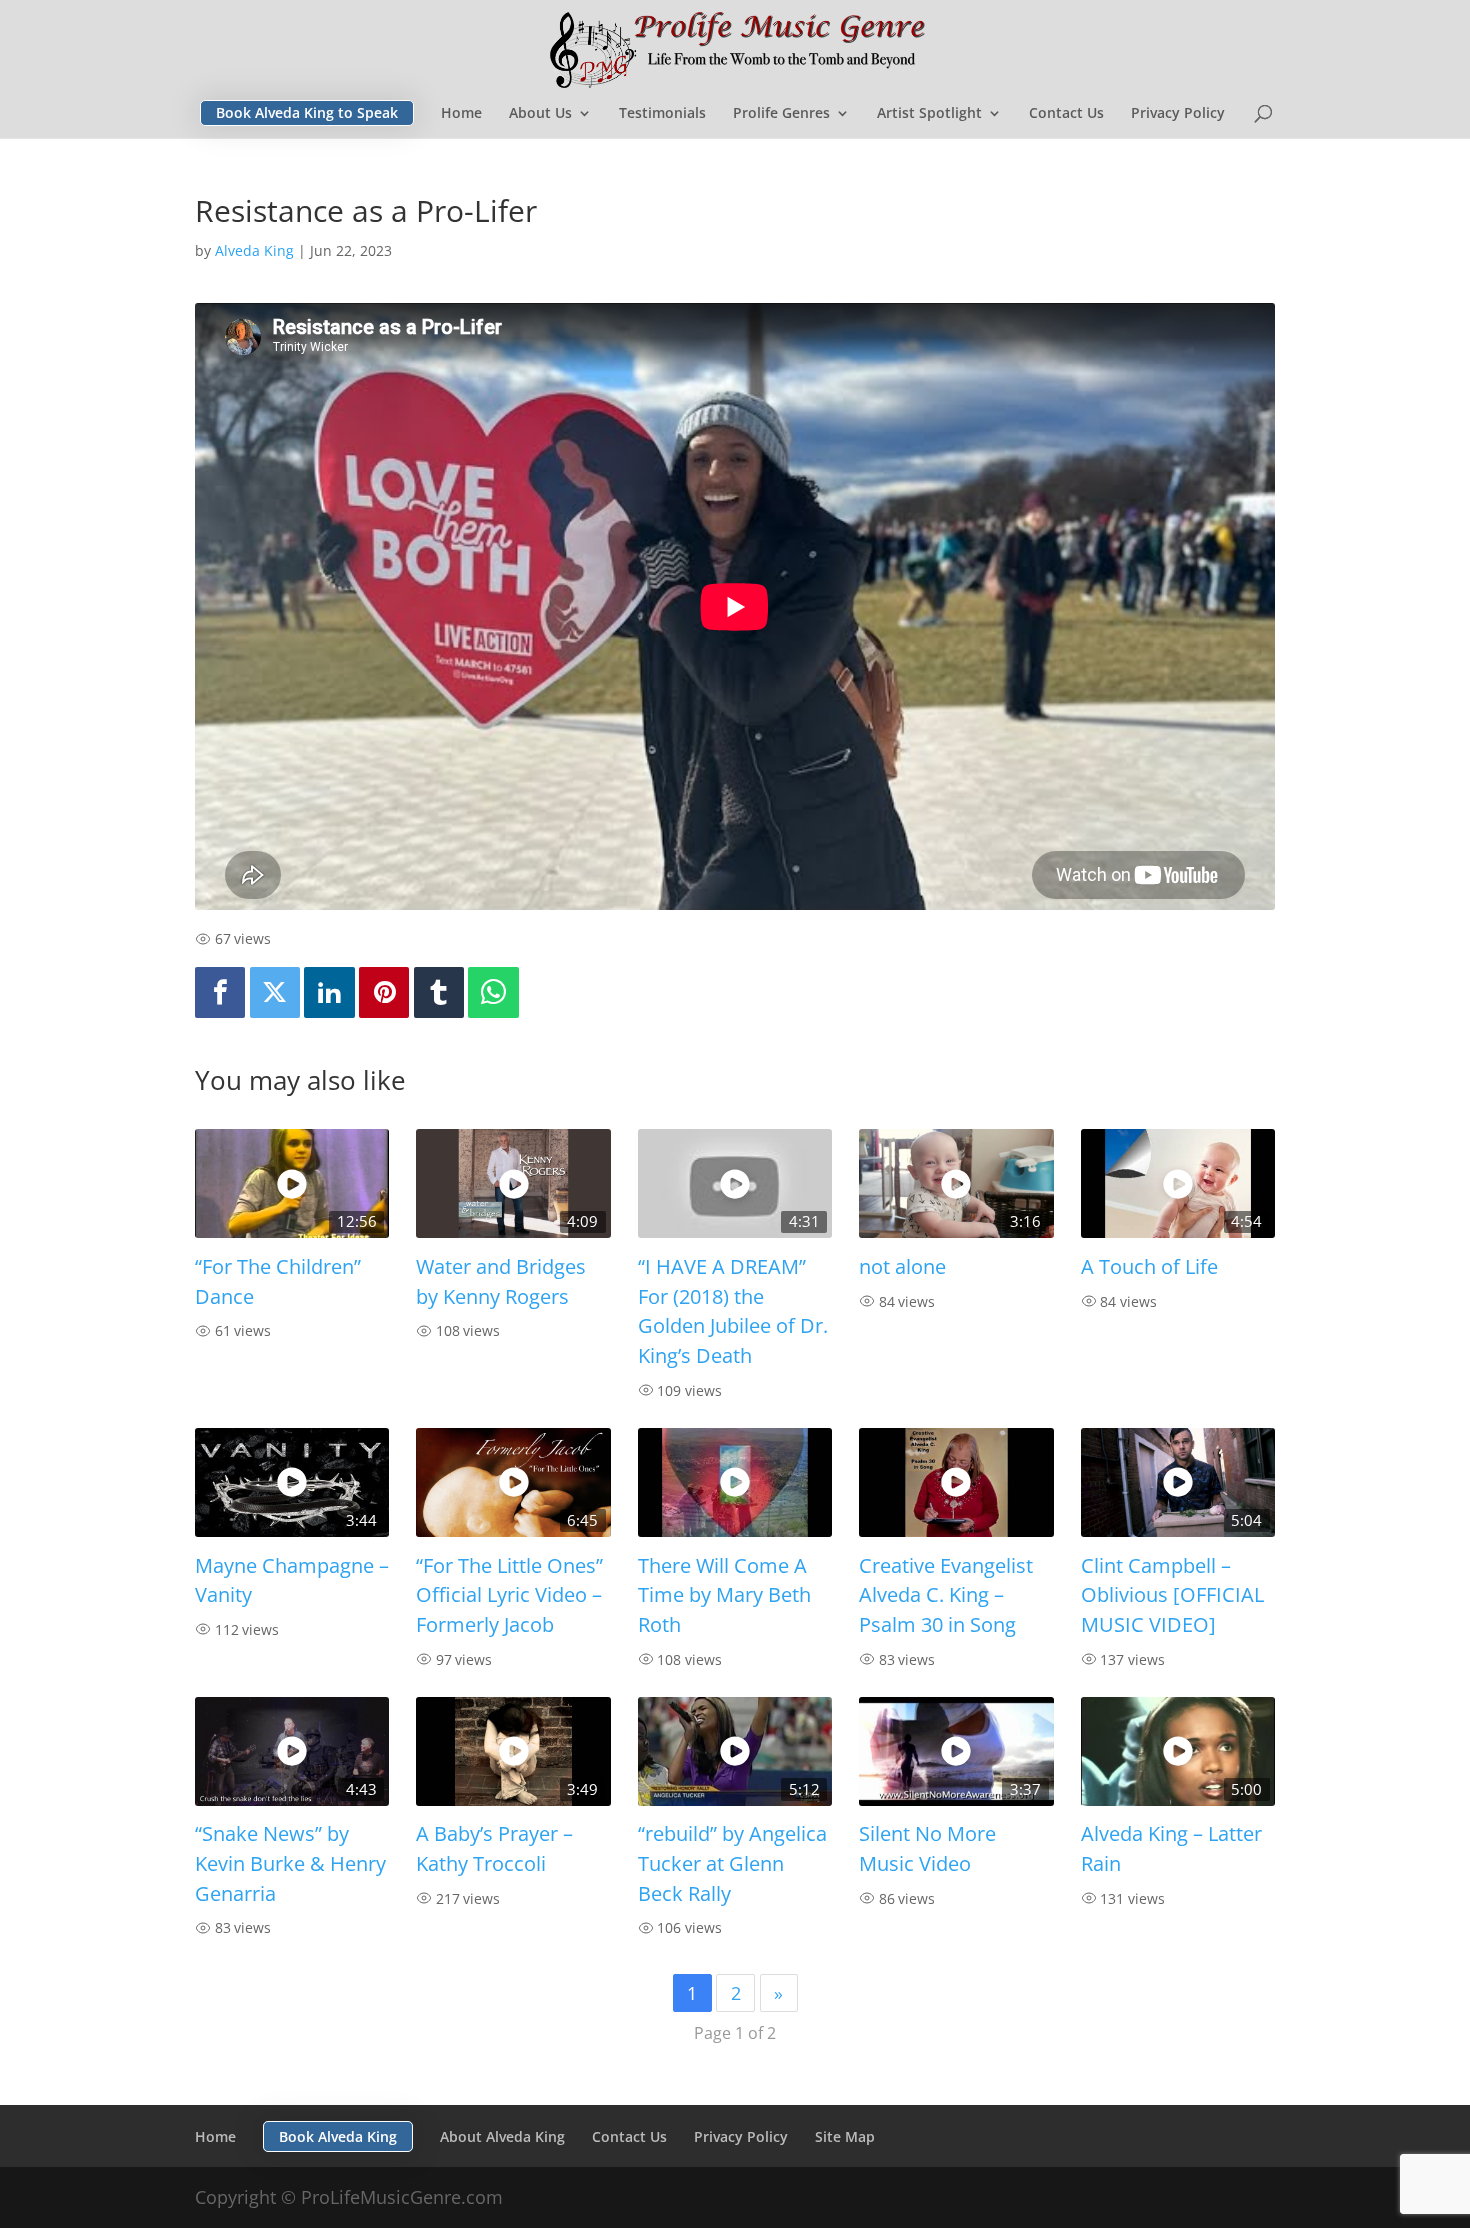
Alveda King (254, 250)
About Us (540, 114)
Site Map (845, 2136)
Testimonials (662, 114)
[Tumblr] (439, 992)
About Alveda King (502, 2136)
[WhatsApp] (493, 992)
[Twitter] (275, 992)
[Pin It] (384, 992)
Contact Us (1066, 114)
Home (461, 114)
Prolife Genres (781, 114)
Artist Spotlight (929, 114)
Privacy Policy (1178, 114)
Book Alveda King (338, 2136)
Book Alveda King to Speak (307, 112)
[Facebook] (220, 992)
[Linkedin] (329, 992)
